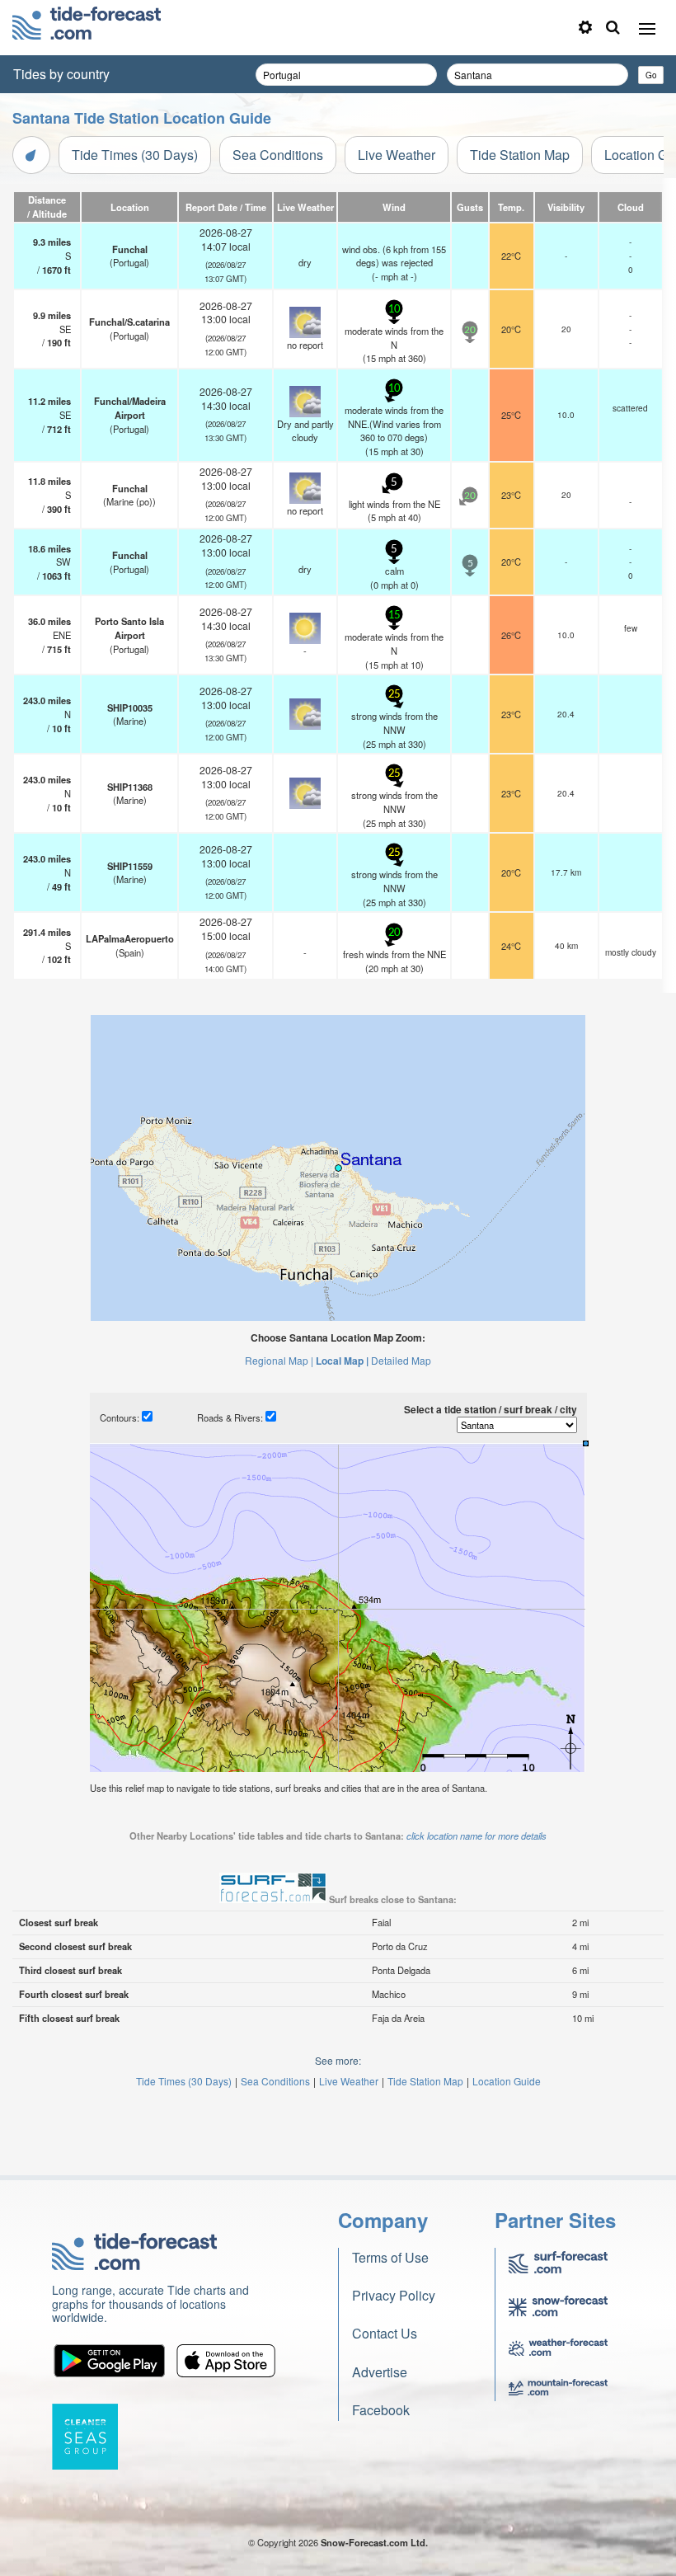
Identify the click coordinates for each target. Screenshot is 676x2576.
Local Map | (342, 1361)
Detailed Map (401, 1360)
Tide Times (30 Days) (135, 155)
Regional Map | (279, 1360)
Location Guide (507, 2081)
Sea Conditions (278, 155)
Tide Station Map (520, 155)
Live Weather (397, 155)
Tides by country (61, 74)
